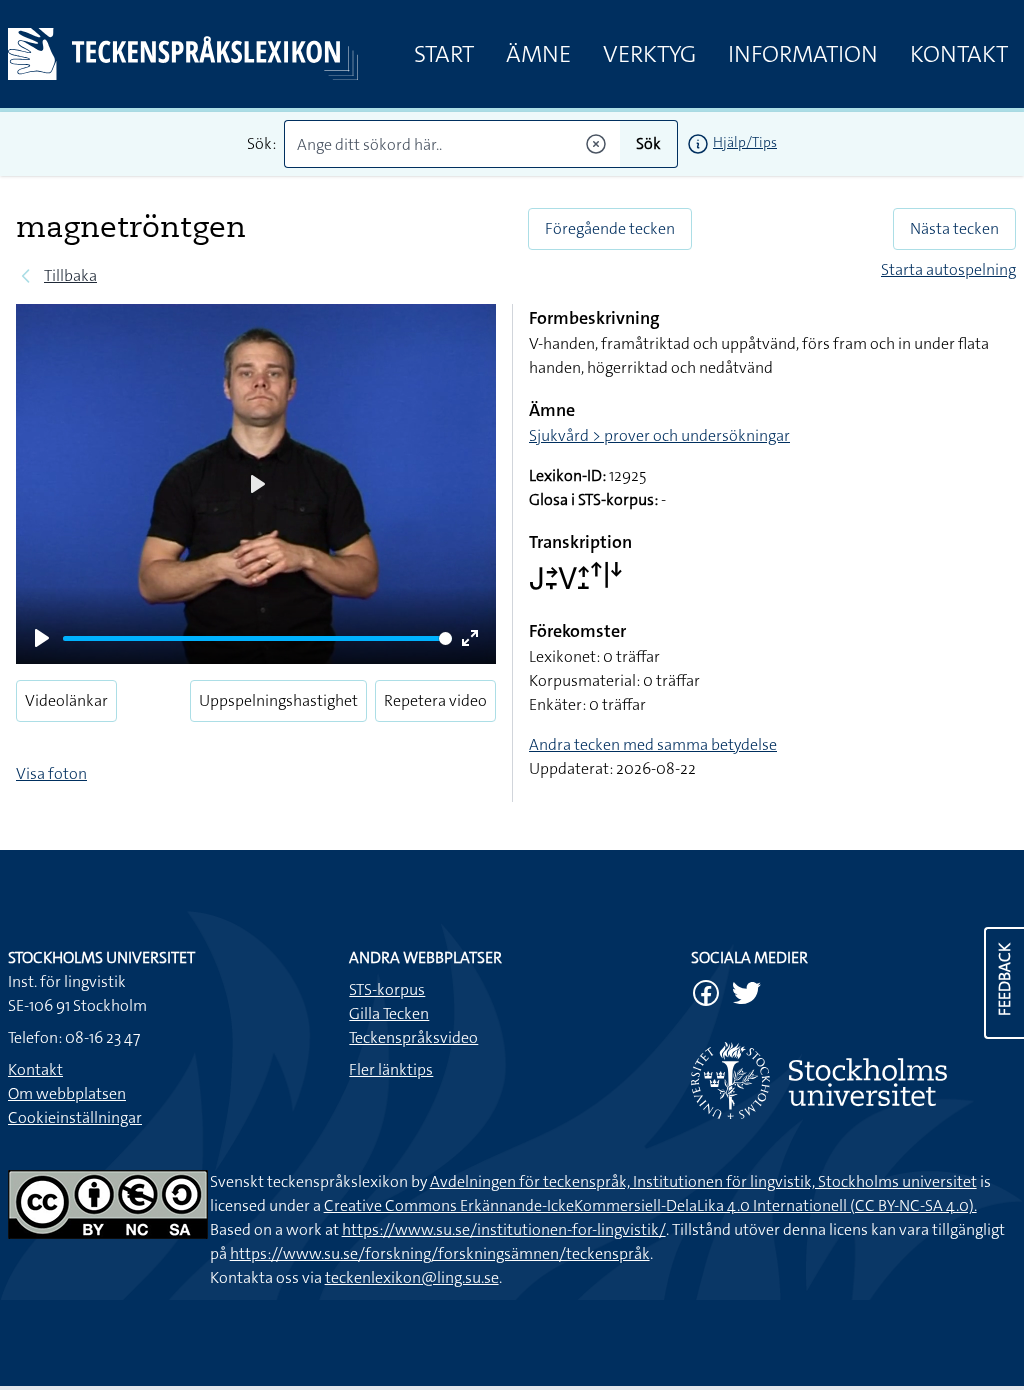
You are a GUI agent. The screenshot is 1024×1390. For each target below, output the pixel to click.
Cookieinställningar (75, 1117)
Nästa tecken (954, 228)
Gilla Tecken (389, 1013)
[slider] (257, 638)
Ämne (538, 54)
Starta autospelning (948, 269)
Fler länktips (391, 1069)
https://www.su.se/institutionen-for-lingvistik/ (504, 1229)
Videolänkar (66, 700)
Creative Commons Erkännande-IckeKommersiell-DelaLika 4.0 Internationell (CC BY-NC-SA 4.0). (650, 1205)
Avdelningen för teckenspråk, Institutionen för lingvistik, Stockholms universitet (703, 1181)
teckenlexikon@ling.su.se (412, 1277)
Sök (648, 143)
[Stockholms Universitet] (853, 1080)
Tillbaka (70, 275)
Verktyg (649, 54)
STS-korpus (387, 989)
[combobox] (452, 144)
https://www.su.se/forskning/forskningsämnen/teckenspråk (440, 1253)
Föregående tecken (610, 228)
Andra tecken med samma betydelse (653, 744)
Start (444, 54)
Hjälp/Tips (745, 142)
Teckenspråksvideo (413, 1037)
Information (803, 54)
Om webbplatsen (67, 1093)
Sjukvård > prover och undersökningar (659, 435)
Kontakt (959, 54)
